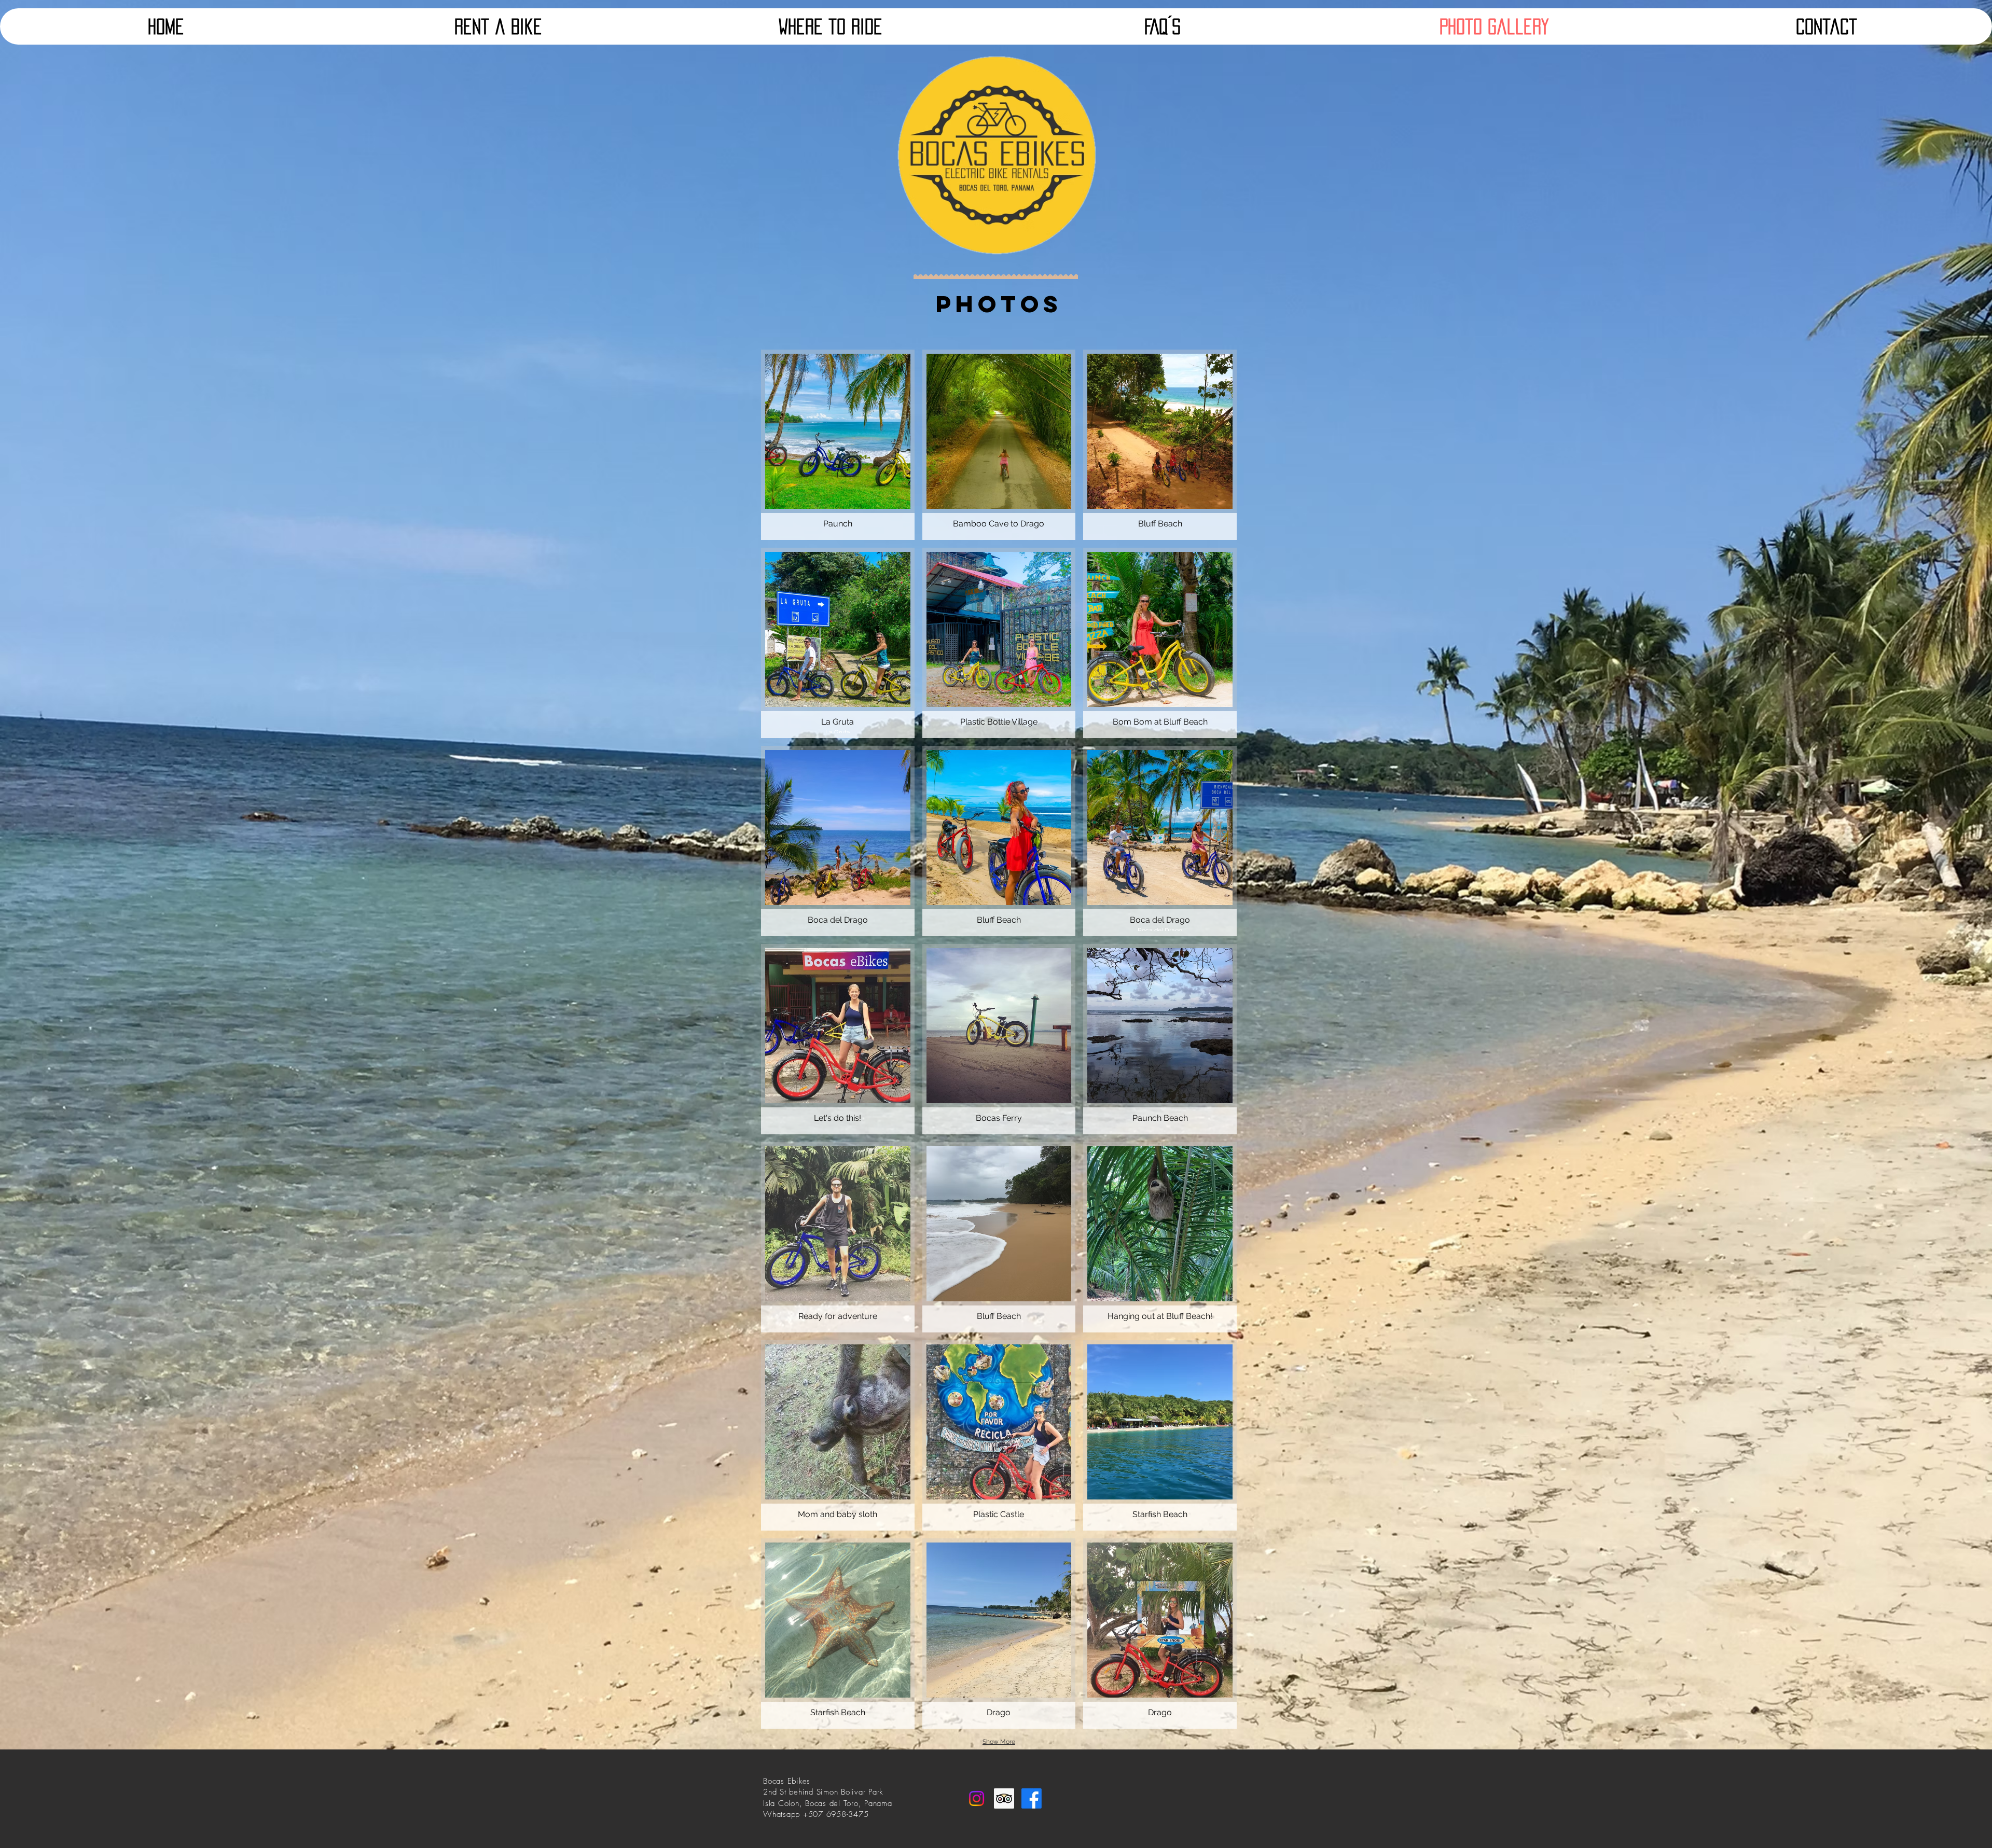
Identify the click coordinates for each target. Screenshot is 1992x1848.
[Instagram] (977, 1798)
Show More (999, 1742)
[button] (838, 445)
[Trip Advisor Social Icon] (1004, 1798)
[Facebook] (1032, 1798)
